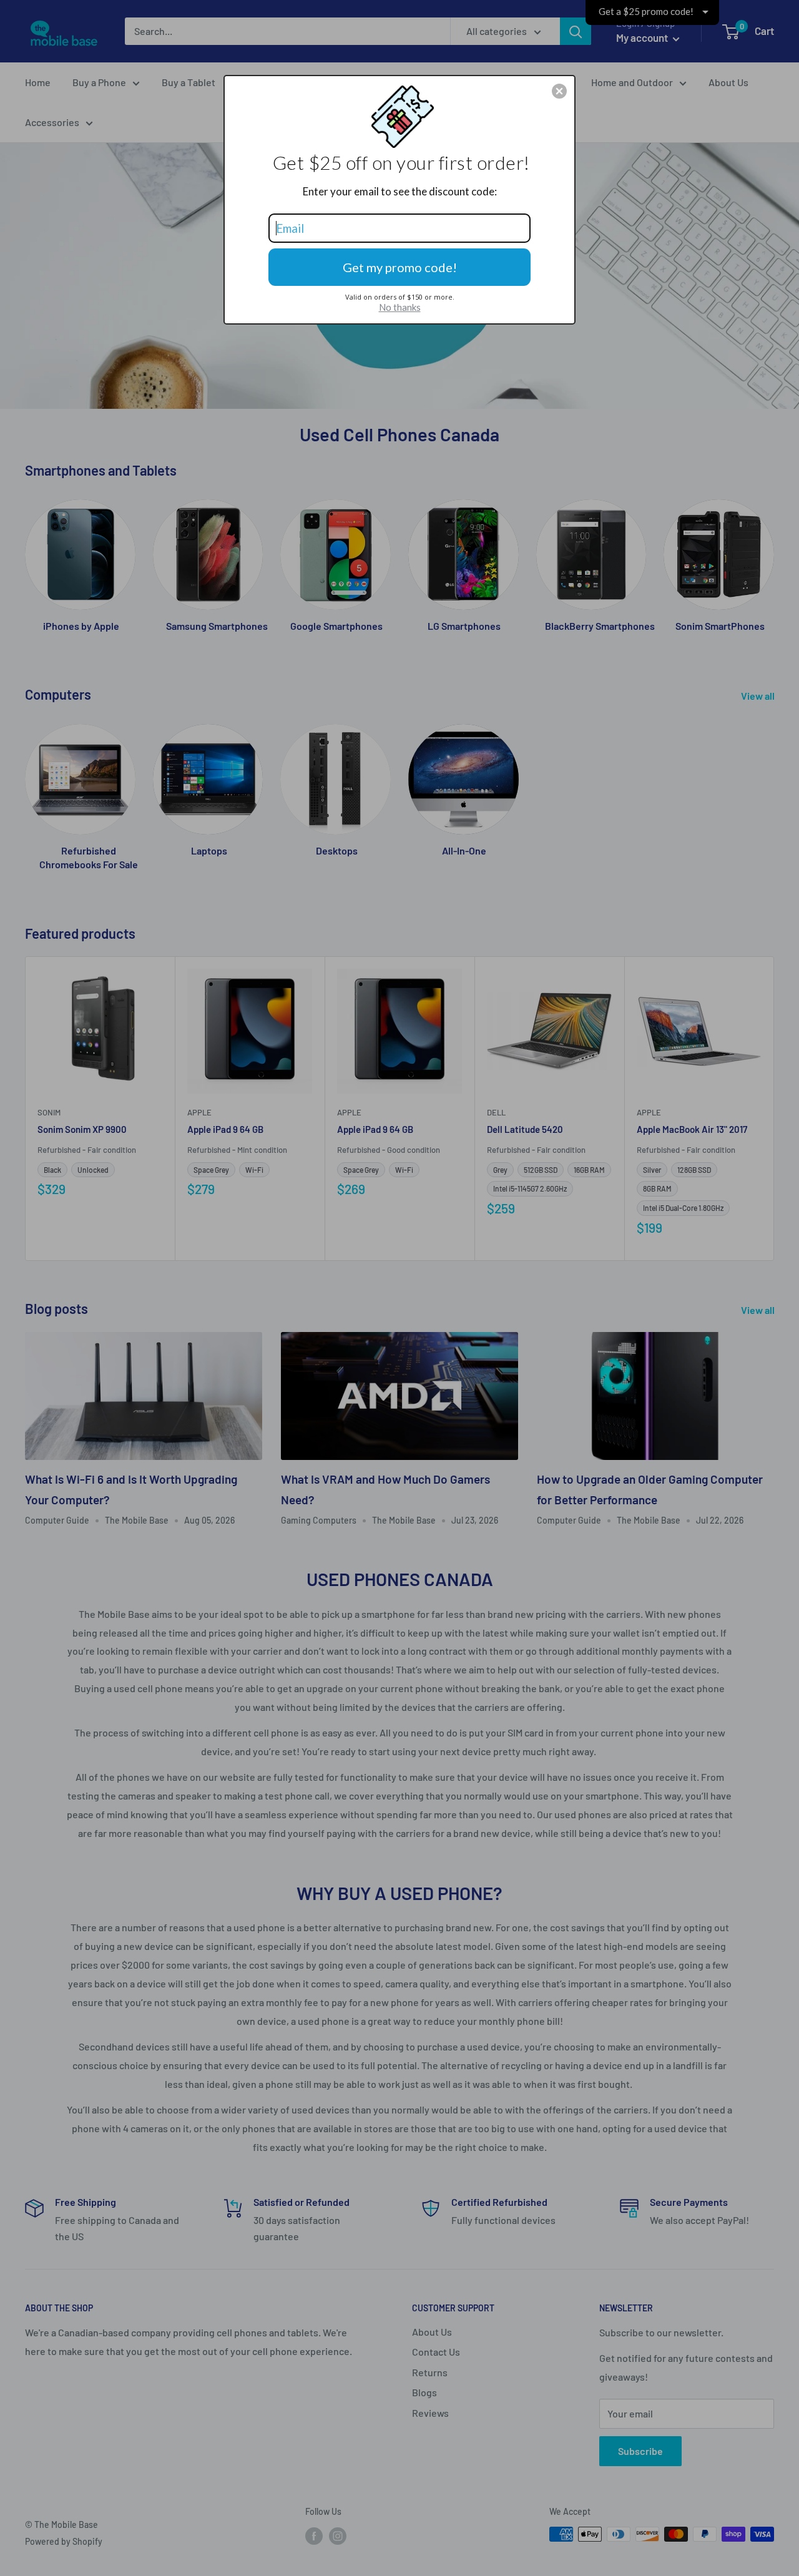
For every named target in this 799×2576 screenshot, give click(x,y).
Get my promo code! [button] (400, 267)
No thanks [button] (400, 307)
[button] (559, 91)
